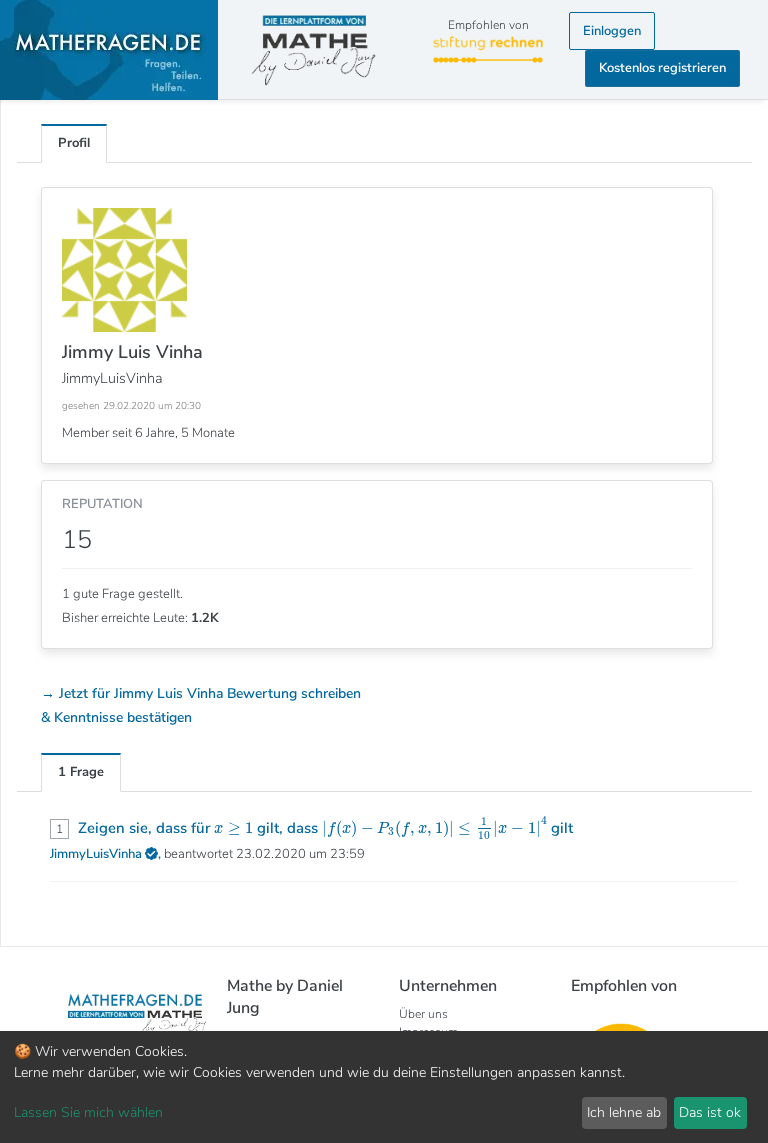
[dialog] (384, 1087)
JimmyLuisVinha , (107, 854)
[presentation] (233, 829)
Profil (74, 143)
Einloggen (612, 31)
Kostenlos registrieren (662, 68)
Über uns (423, 1014)
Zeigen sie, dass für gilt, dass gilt (325, 828)
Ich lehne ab (624, 1112)
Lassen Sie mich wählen (88, 1112)
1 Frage (81, 772)
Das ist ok (710, 1112)
